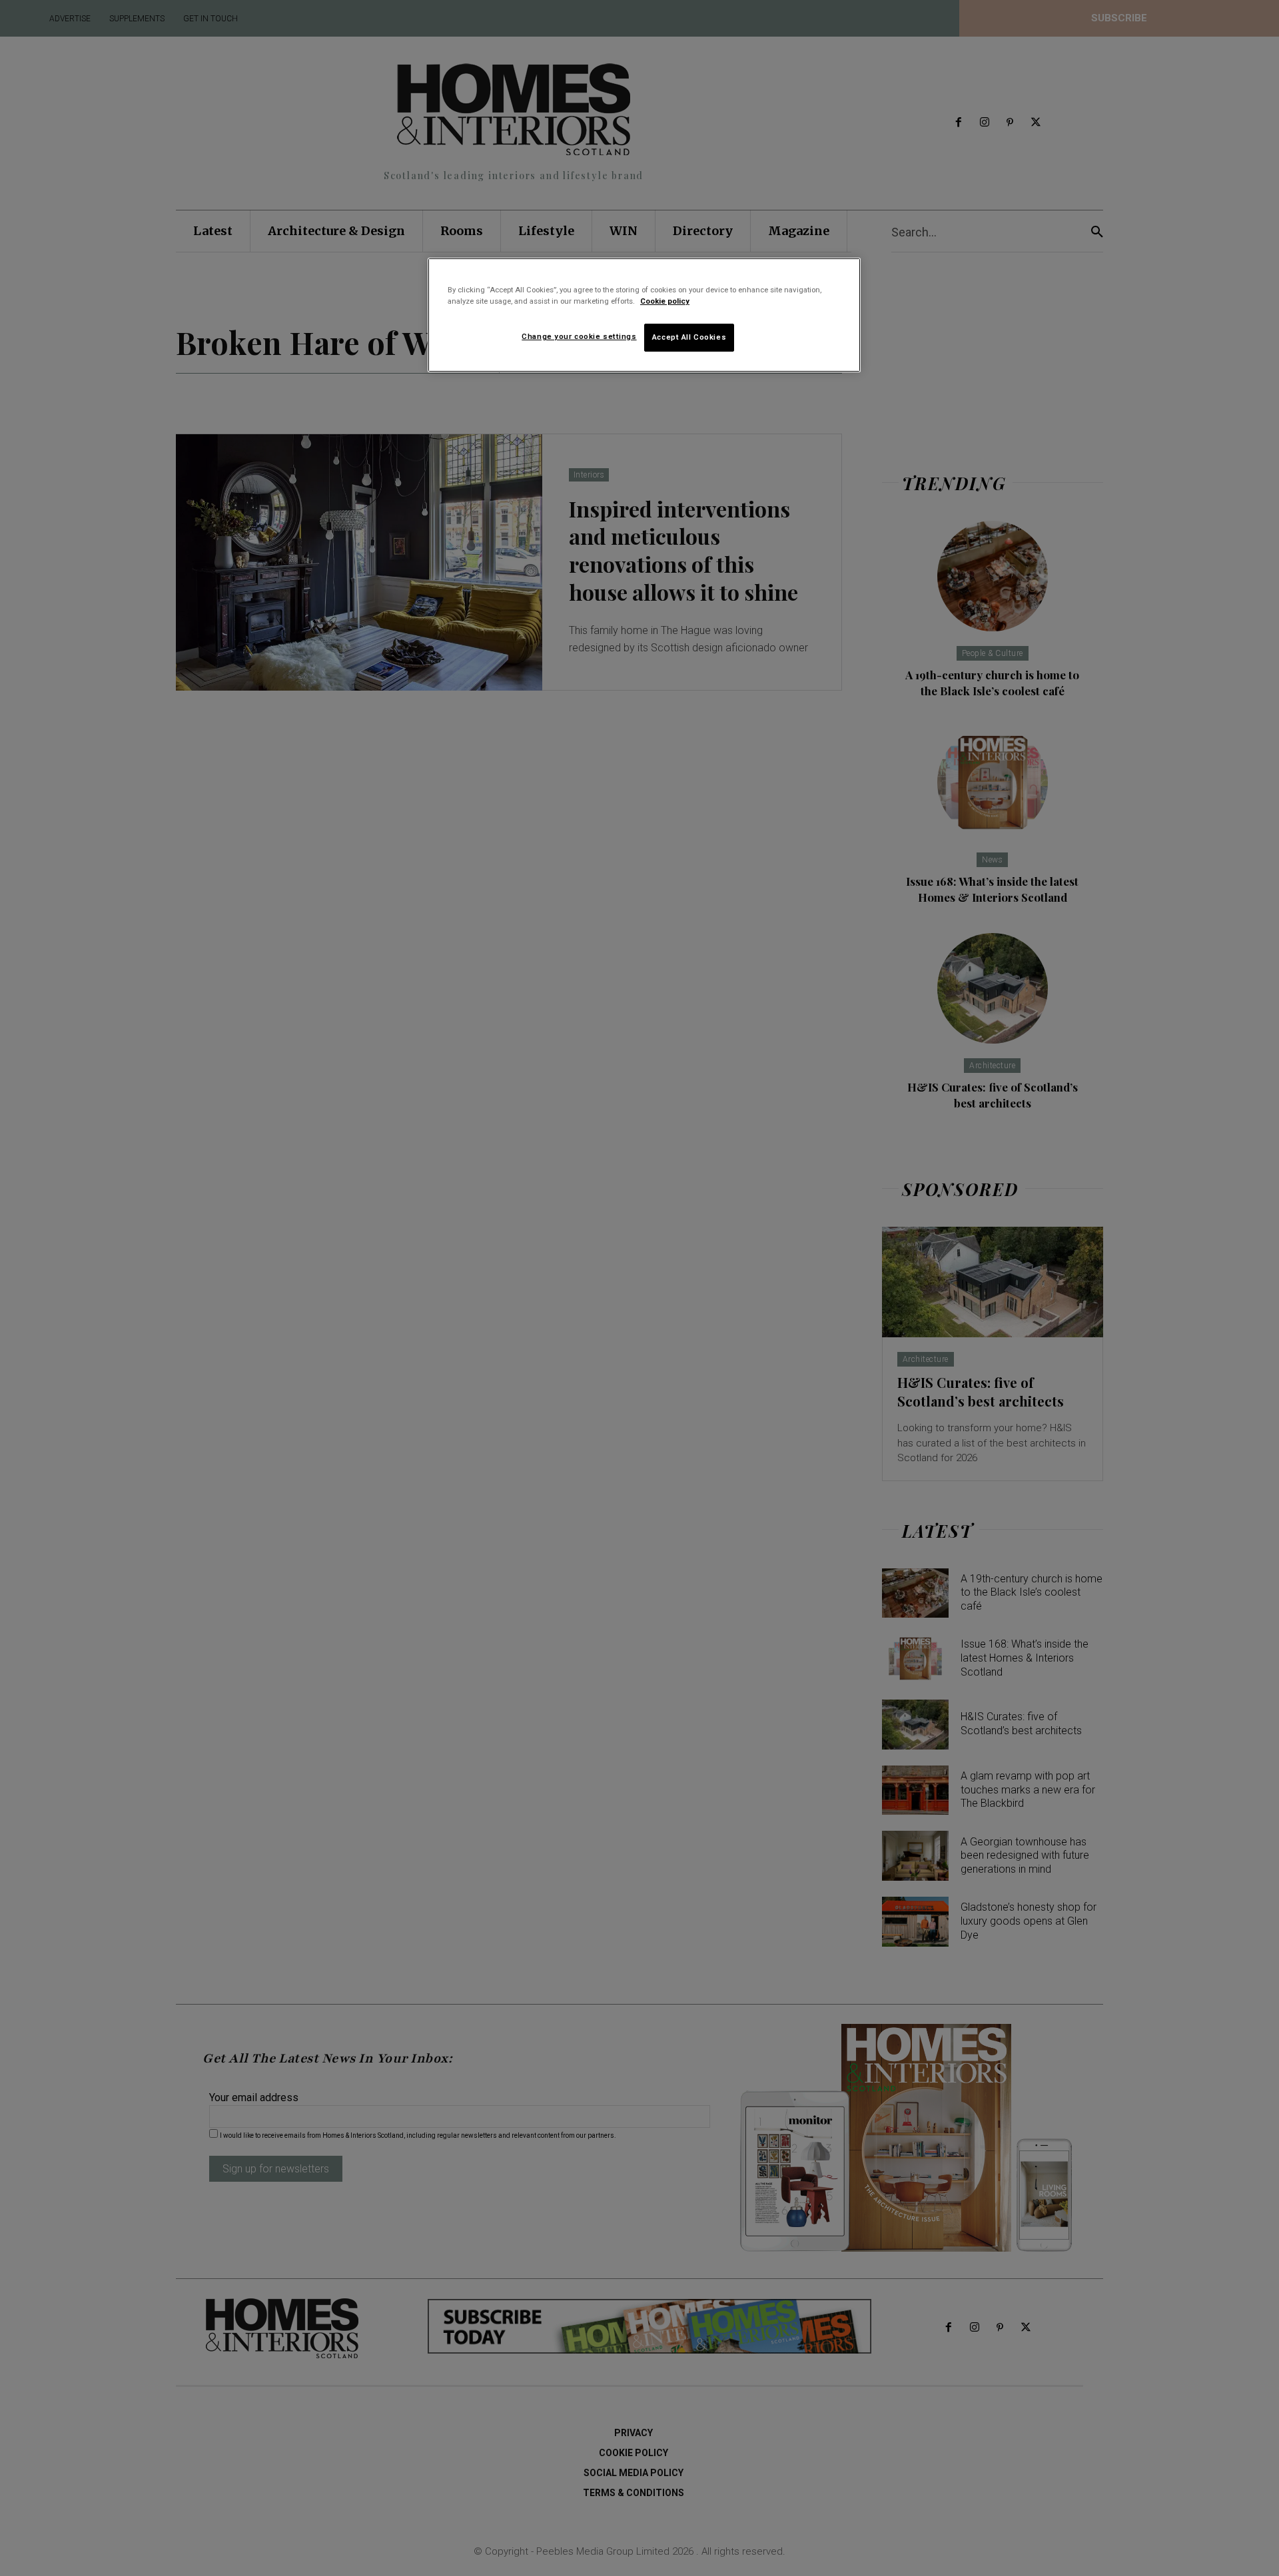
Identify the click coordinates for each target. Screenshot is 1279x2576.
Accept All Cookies (689, 337)
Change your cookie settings (579, 336)
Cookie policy (665, 301)
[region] (644, 315)
